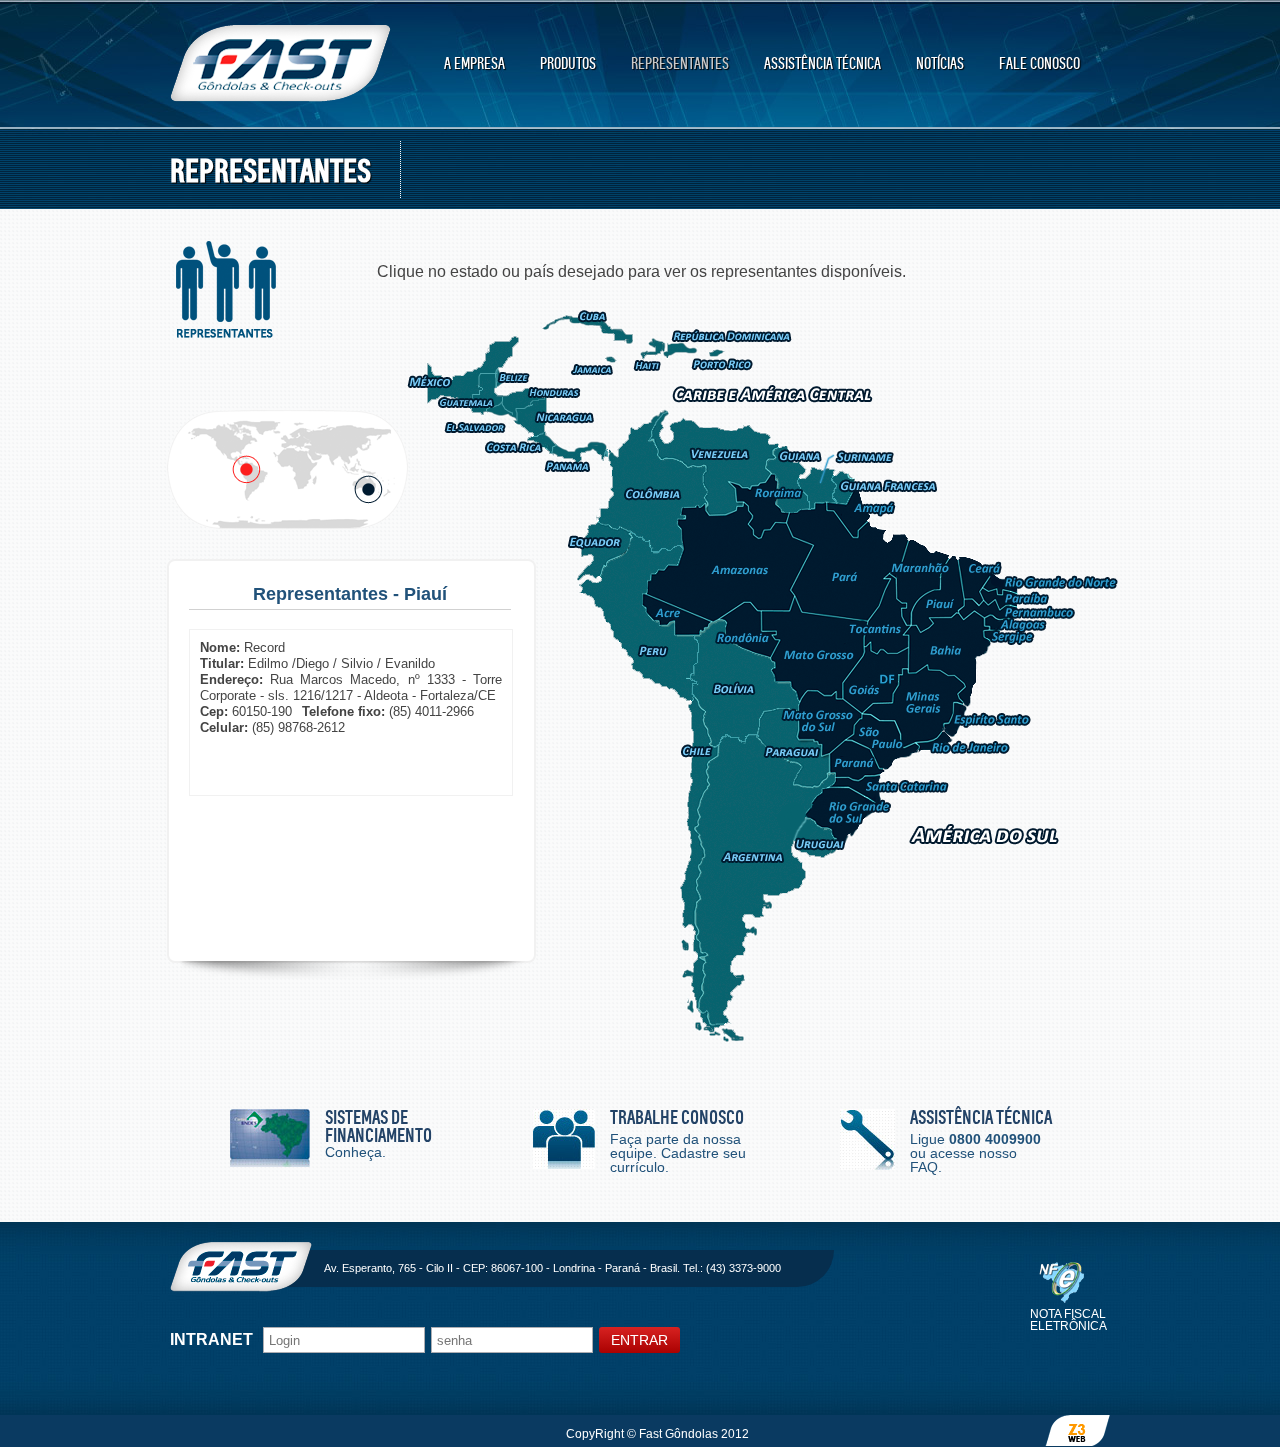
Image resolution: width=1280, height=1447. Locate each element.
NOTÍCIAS (940, 63)
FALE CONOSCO (1039, 63)
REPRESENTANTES (680, 63)
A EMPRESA (474, 63)
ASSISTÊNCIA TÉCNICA (822, 63)
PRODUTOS (568, 63)
